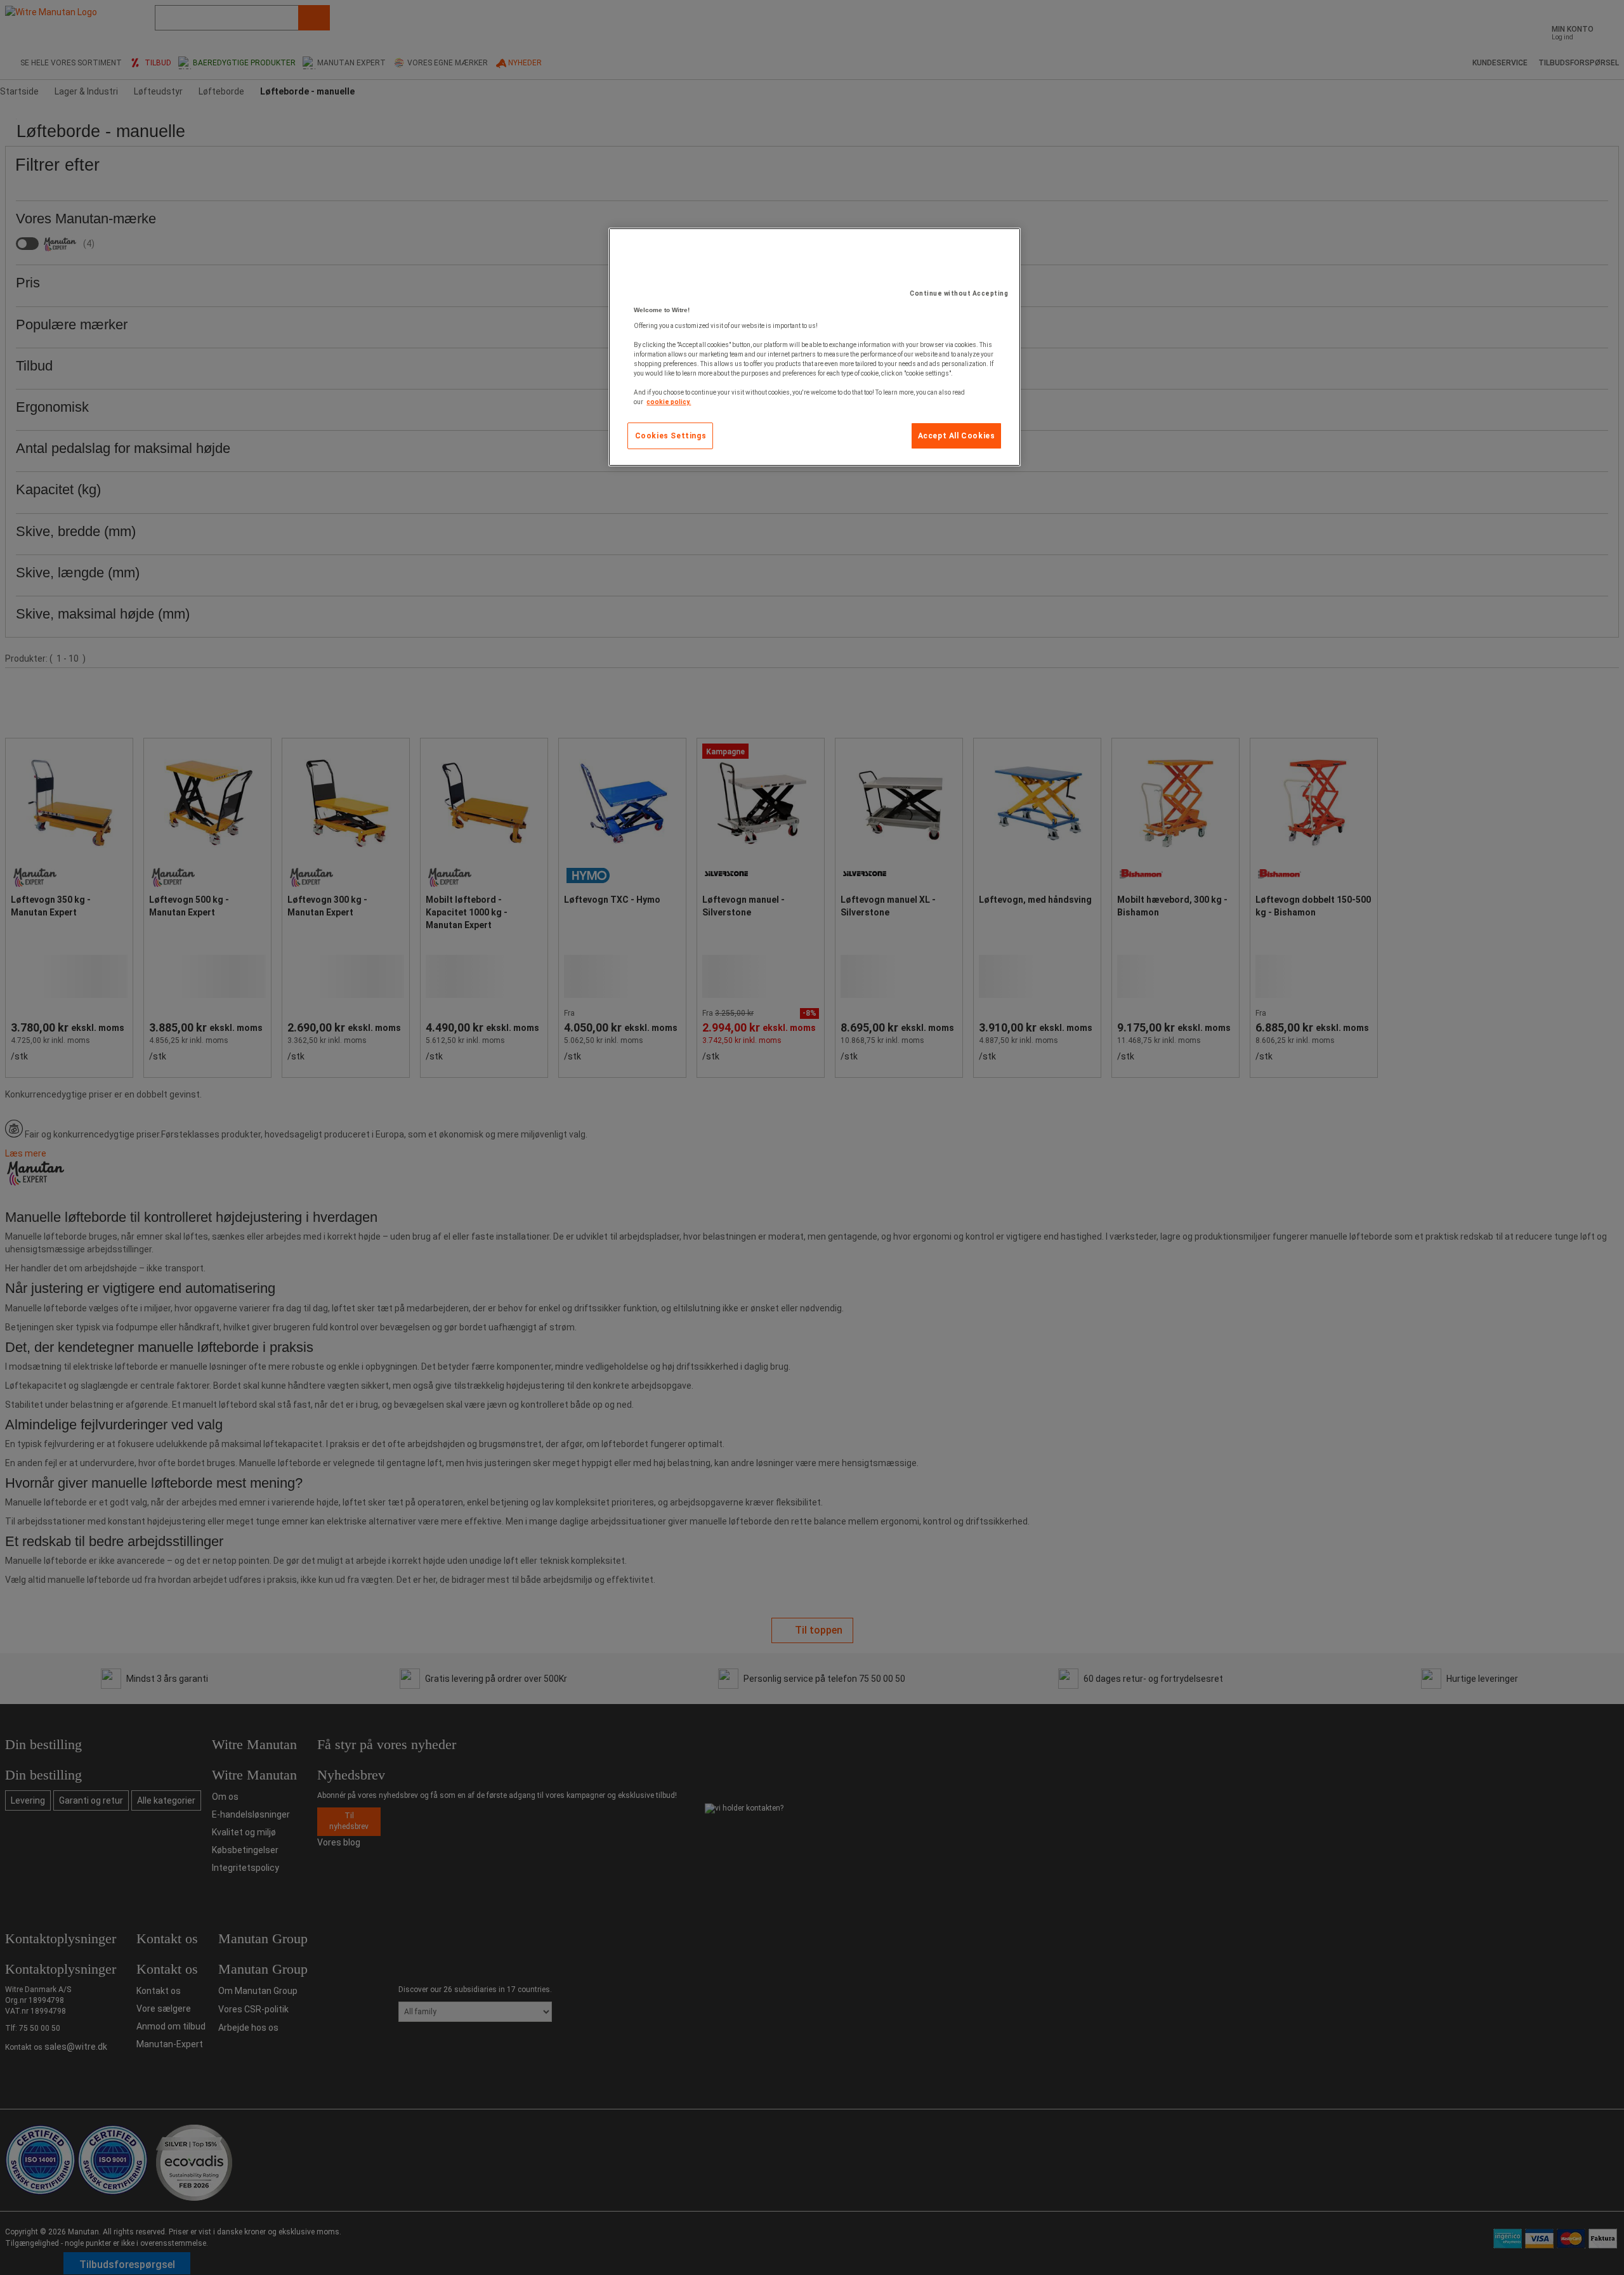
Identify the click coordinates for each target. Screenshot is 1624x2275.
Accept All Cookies (957, 436)
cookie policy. (669, 402)
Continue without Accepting (959, 293)
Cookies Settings (671, 436)
